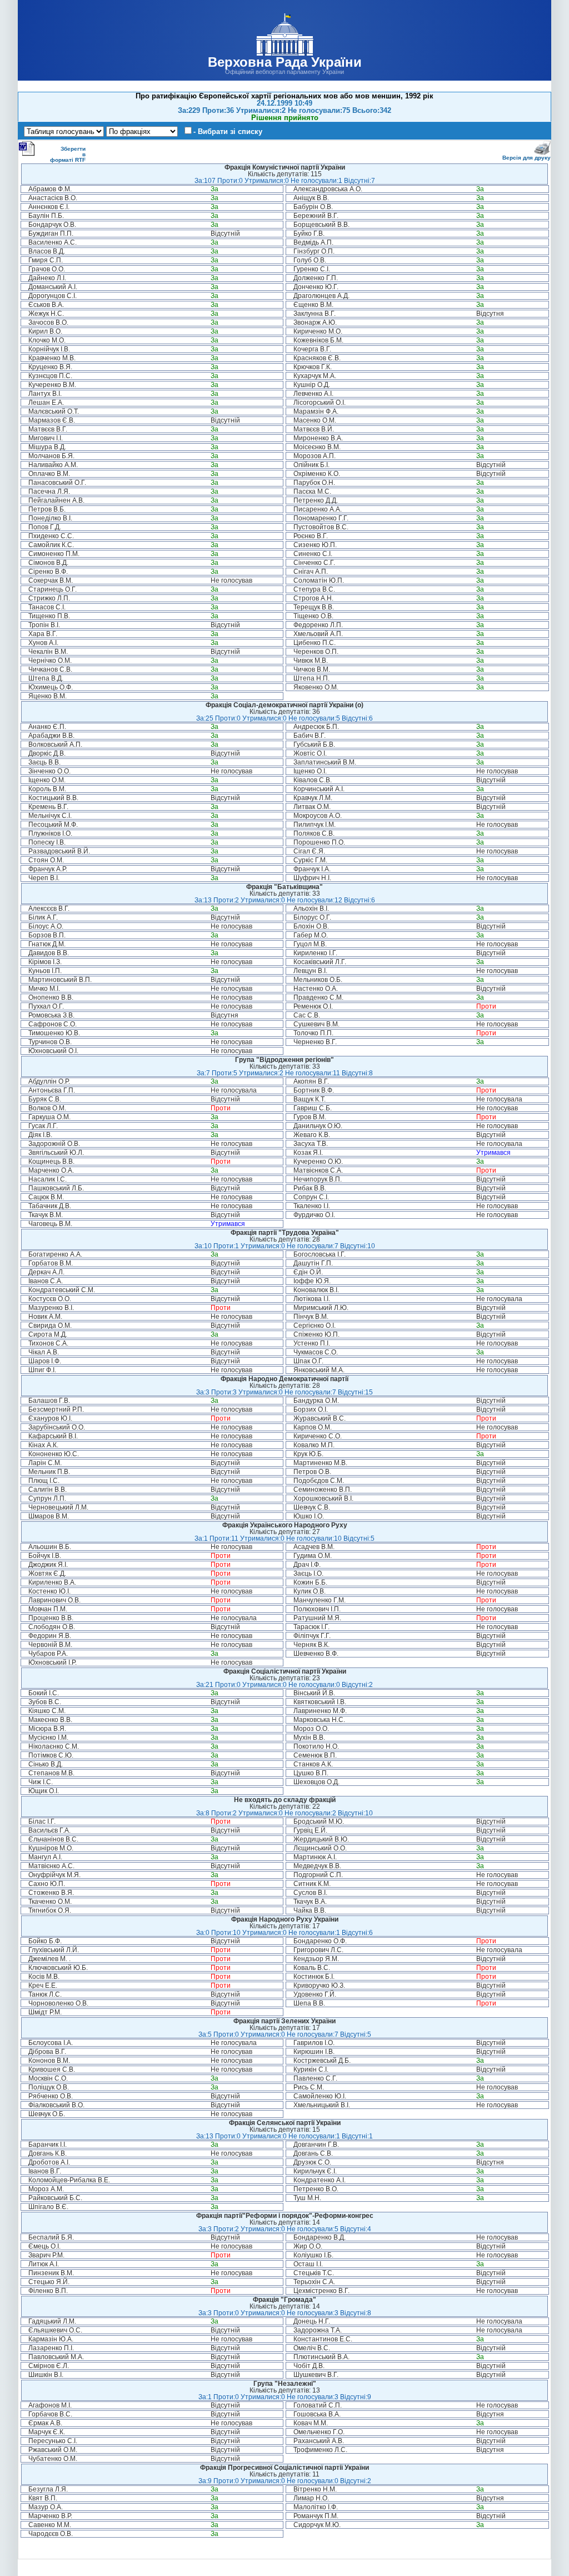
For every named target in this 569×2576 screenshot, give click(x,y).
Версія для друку (526, 158)
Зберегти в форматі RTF (68, 154)
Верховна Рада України (285, 62)
